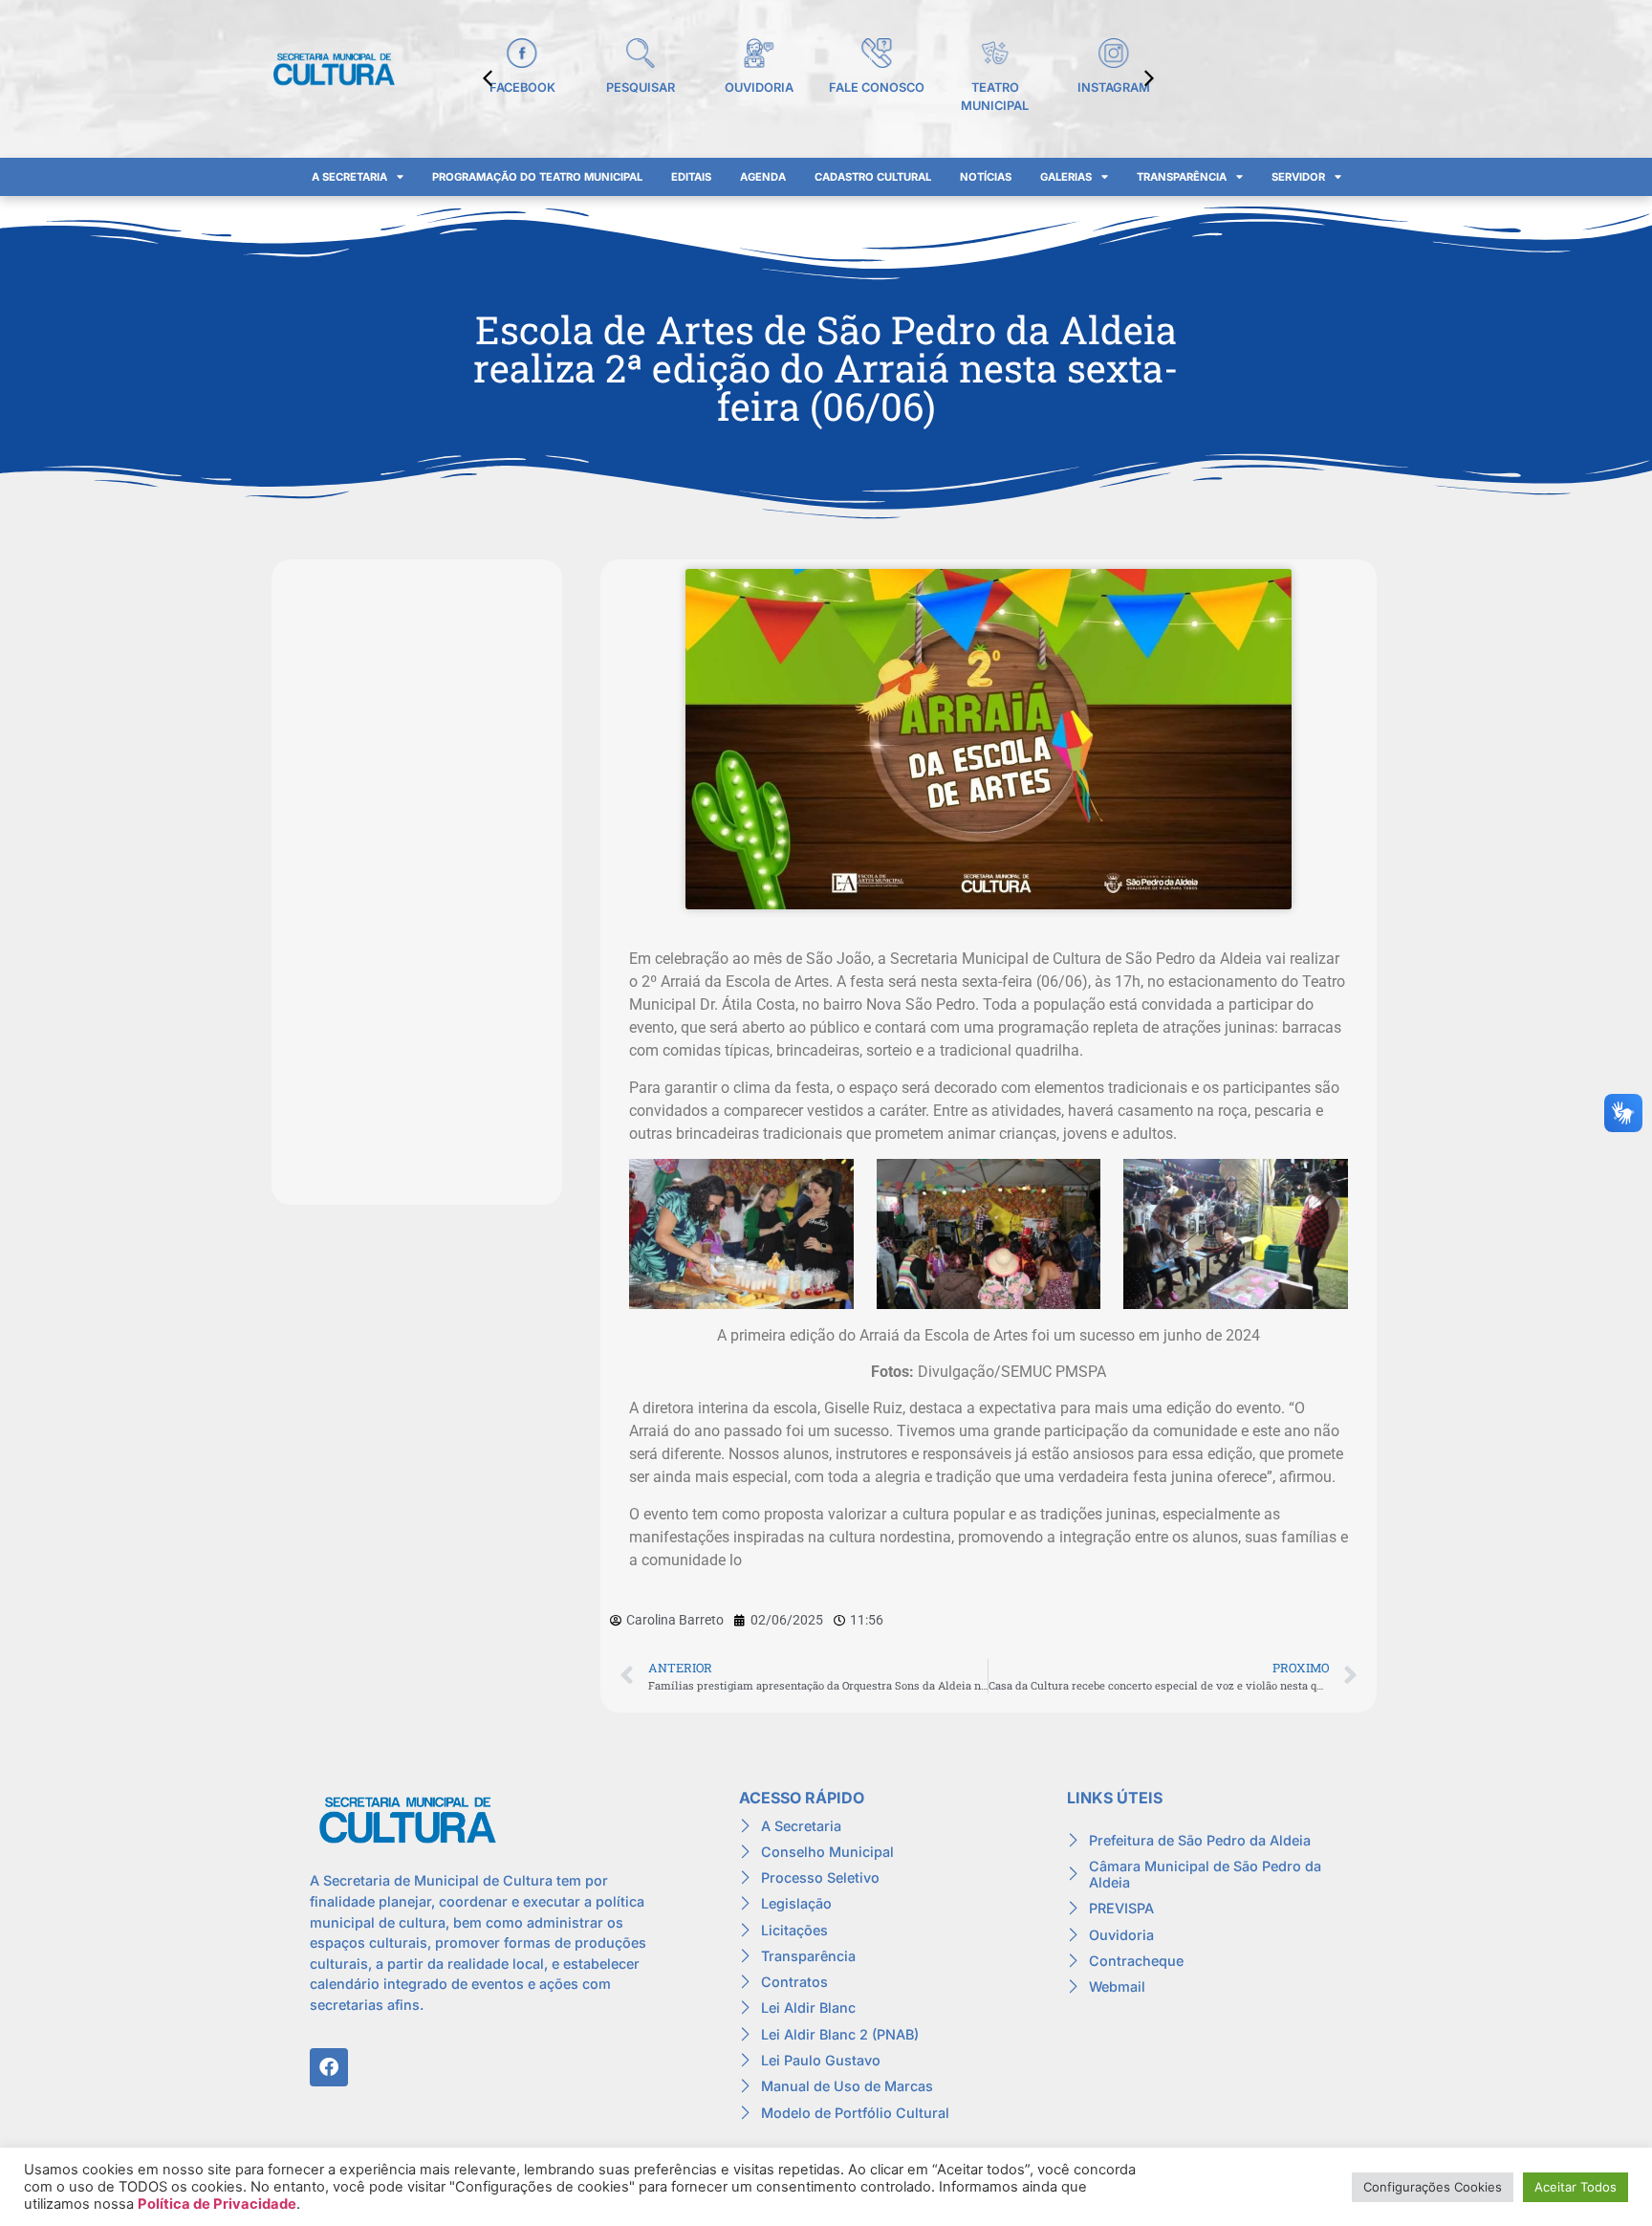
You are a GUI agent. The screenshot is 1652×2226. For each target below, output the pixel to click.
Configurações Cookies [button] (1433, 2187)
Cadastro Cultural (873, 177)
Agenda (763, 177)
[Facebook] (329, 2067)
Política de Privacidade (217, 2204)
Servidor (1298, 177)
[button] (1149, 78)
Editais (691, 177)
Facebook (522, 87)
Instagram (1114, 87)
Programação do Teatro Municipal (537, 177)
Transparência (1182, 177)
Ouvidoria (759, 87)
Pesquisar (641, 87)
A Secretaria (349, 177)
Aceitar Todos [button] (1576, 2187)
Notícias (986, 177)
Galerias (1066, 177)
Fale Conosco (877, 87)
